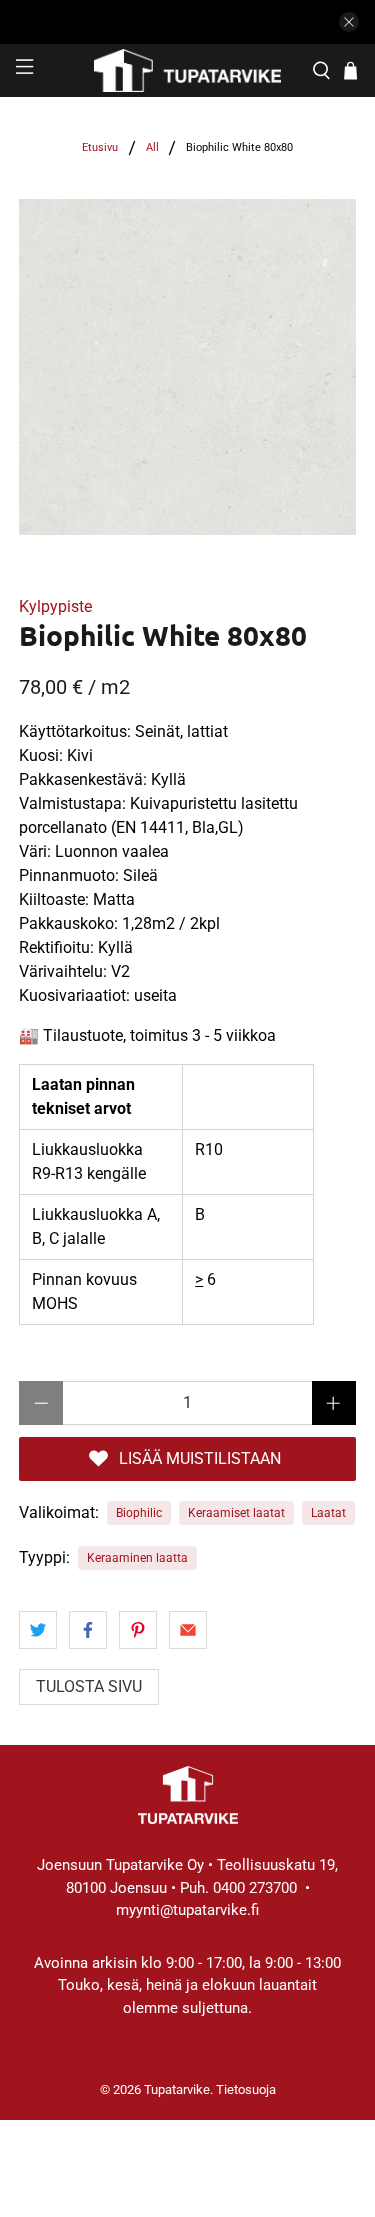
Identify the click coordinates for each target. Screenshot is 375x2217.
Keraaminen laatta (137, 1558)
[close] (349, 22)
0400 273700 (255, 1888)
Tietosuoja (246, 2089)
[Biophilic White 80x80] (187, 367)
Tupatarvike (177, 2089)
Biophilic (139, 1513)
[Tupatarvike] (188, 70)
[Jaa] (38, 1630)
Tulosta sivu (89, 1686)
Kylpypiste (55, 606)
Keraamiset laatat (236, 1513)
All (152, 147)
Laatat (328, 1513)
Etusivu (100, 147)
